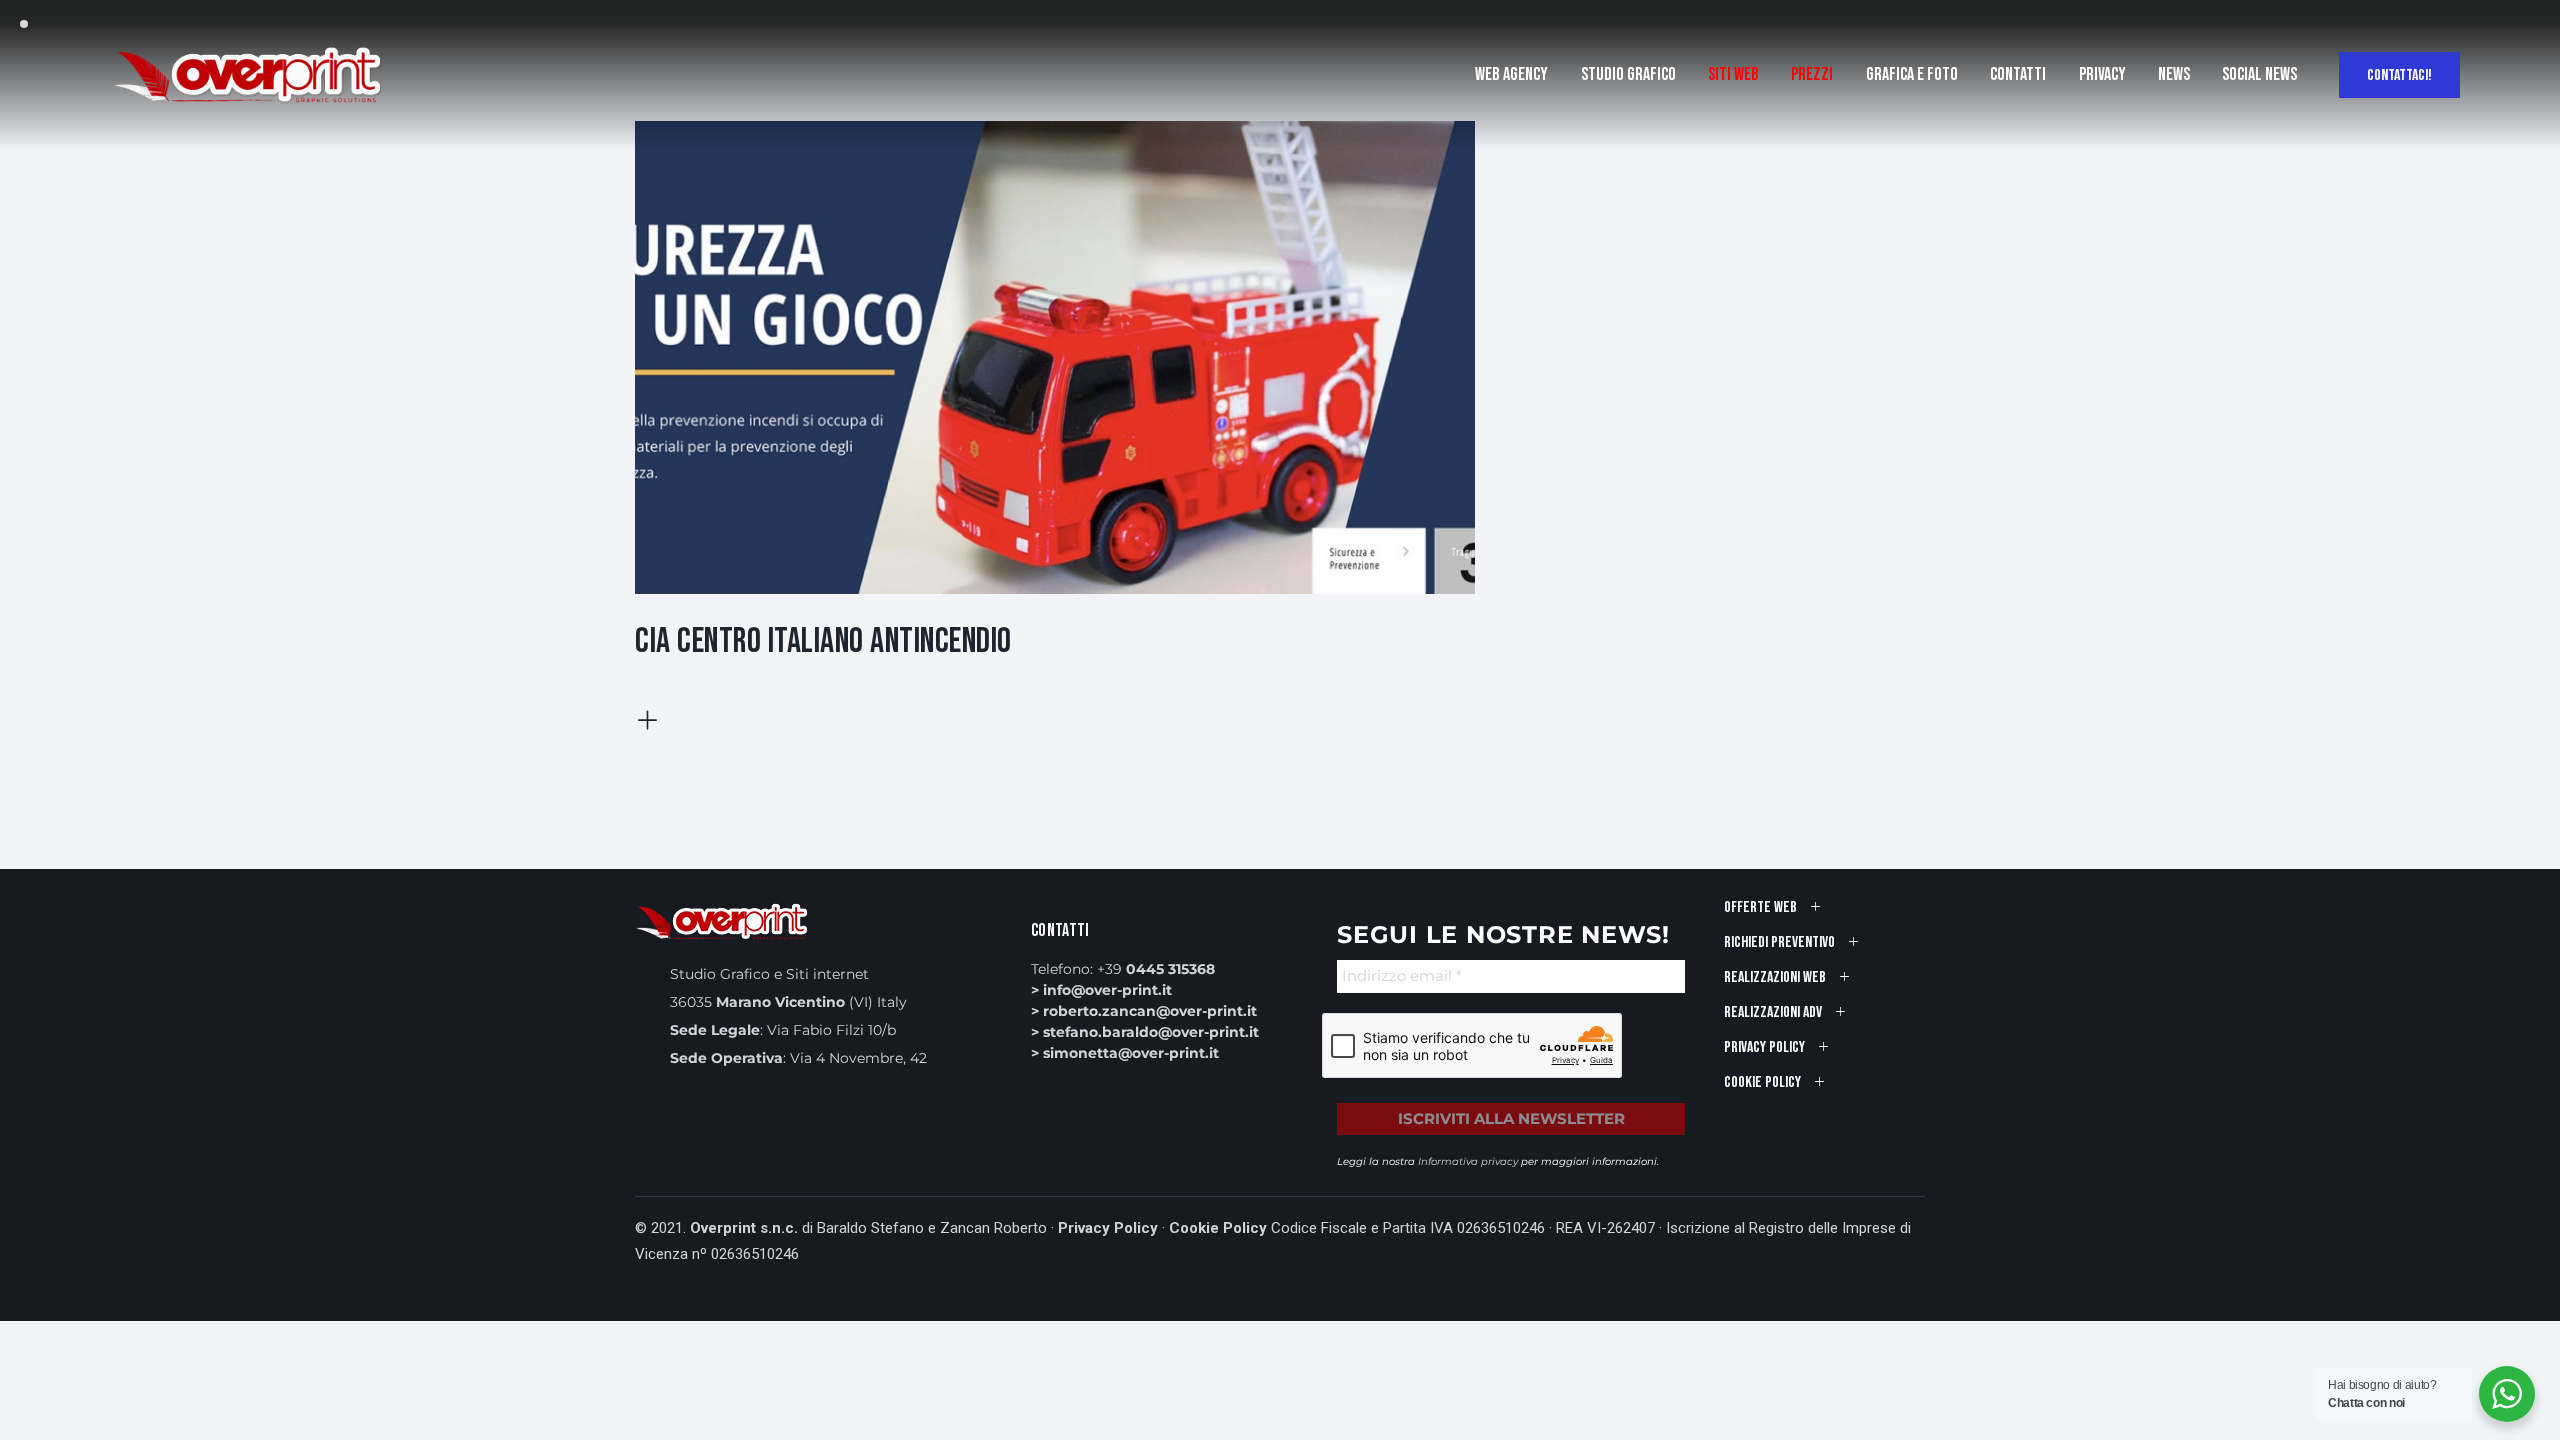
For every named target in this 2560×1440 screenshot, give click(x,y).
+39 (1156, 969)
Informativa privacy (1468, 1161)
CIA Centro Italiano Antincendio (823, 641)
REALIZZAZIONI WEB (1775, 977)
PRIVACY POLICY (1764, 1047)
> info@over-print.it (1101, 990)
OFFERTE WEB (1760, 907)
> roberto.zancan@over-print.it (1144, 1011)
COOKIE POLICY (1762, 1082)
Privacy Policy (1108, 1228)
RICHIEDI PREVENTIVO (1779, 942)
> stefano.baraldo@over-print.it (1145, 1032)
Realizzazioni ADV (1773, 1012)
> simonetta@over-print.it (1125, 1053)
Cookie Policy (1218, 1228)
